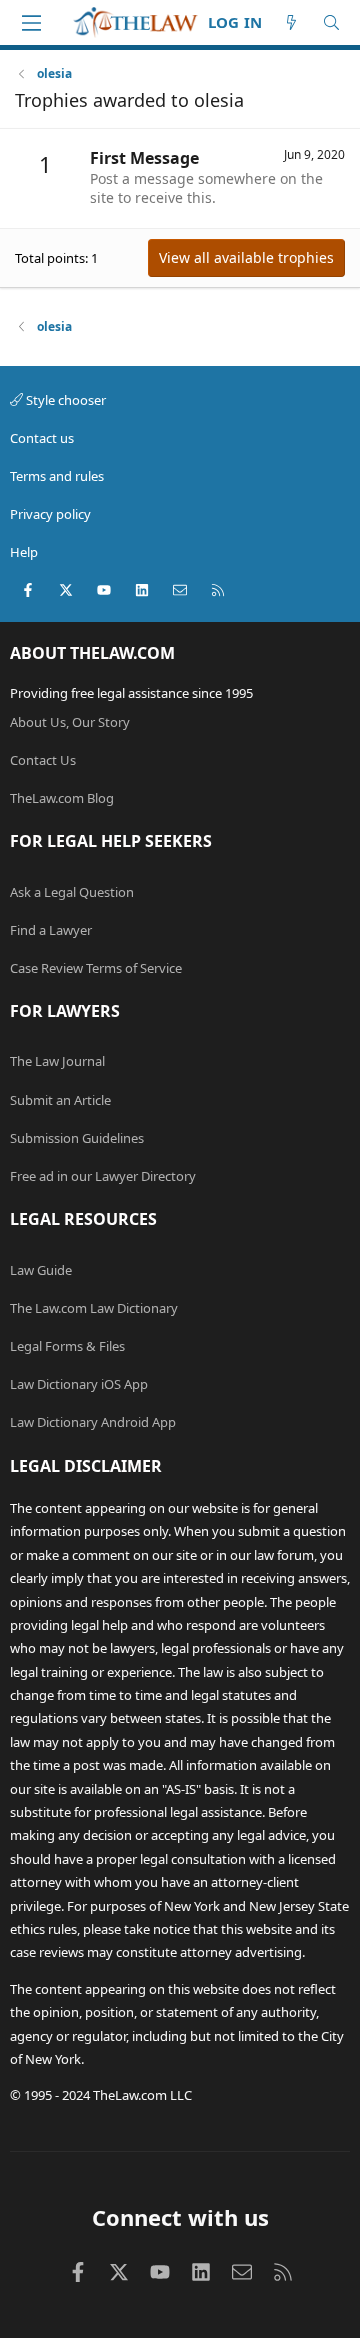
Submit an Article (60, 1100)
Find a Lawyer (51, 930)
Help (24, 552)
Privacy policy (50, 514)
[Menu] (31, 23)
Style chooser (64, 400)
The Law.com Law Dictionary (94, 1308)
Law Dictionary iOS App (79, 1384)
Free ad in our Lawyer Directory (103, 1176)
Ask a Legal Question (72, 892)
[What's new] (291, 22)
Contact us (42, 438)
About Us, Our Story (70, 722)
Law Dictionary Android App (93, 1422)
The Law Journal (57, 1061)
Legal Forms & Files (67, 1346)
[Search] (331, 22)
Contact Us (43, 760)
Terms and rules (57, 476)
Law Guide (41, 1270)
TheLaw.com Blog (62, 798)
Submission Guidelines (77, 1138)
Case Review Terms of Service (96, 968)
